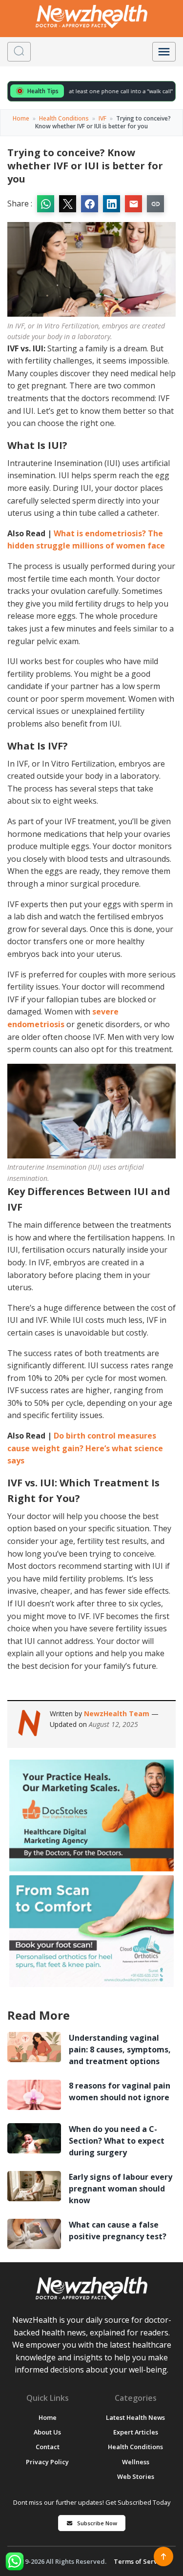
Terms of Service (140, 2561)
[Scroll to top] (163, 2556)
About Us (47, 2432)
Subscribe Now (97, 2523)
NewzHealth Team (118, 1714)
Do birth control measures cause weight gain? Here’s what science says (85, 1448)
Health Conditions (64, 118)
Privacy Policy (47, 2462)
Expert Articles (136, 2432)
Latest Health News (135, 2417)
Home (21, 118)
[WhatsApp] (15, 2561)
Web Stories (136, 2476)
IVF (102, 118)
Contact (48, 2447)
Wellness (136, 2462)
